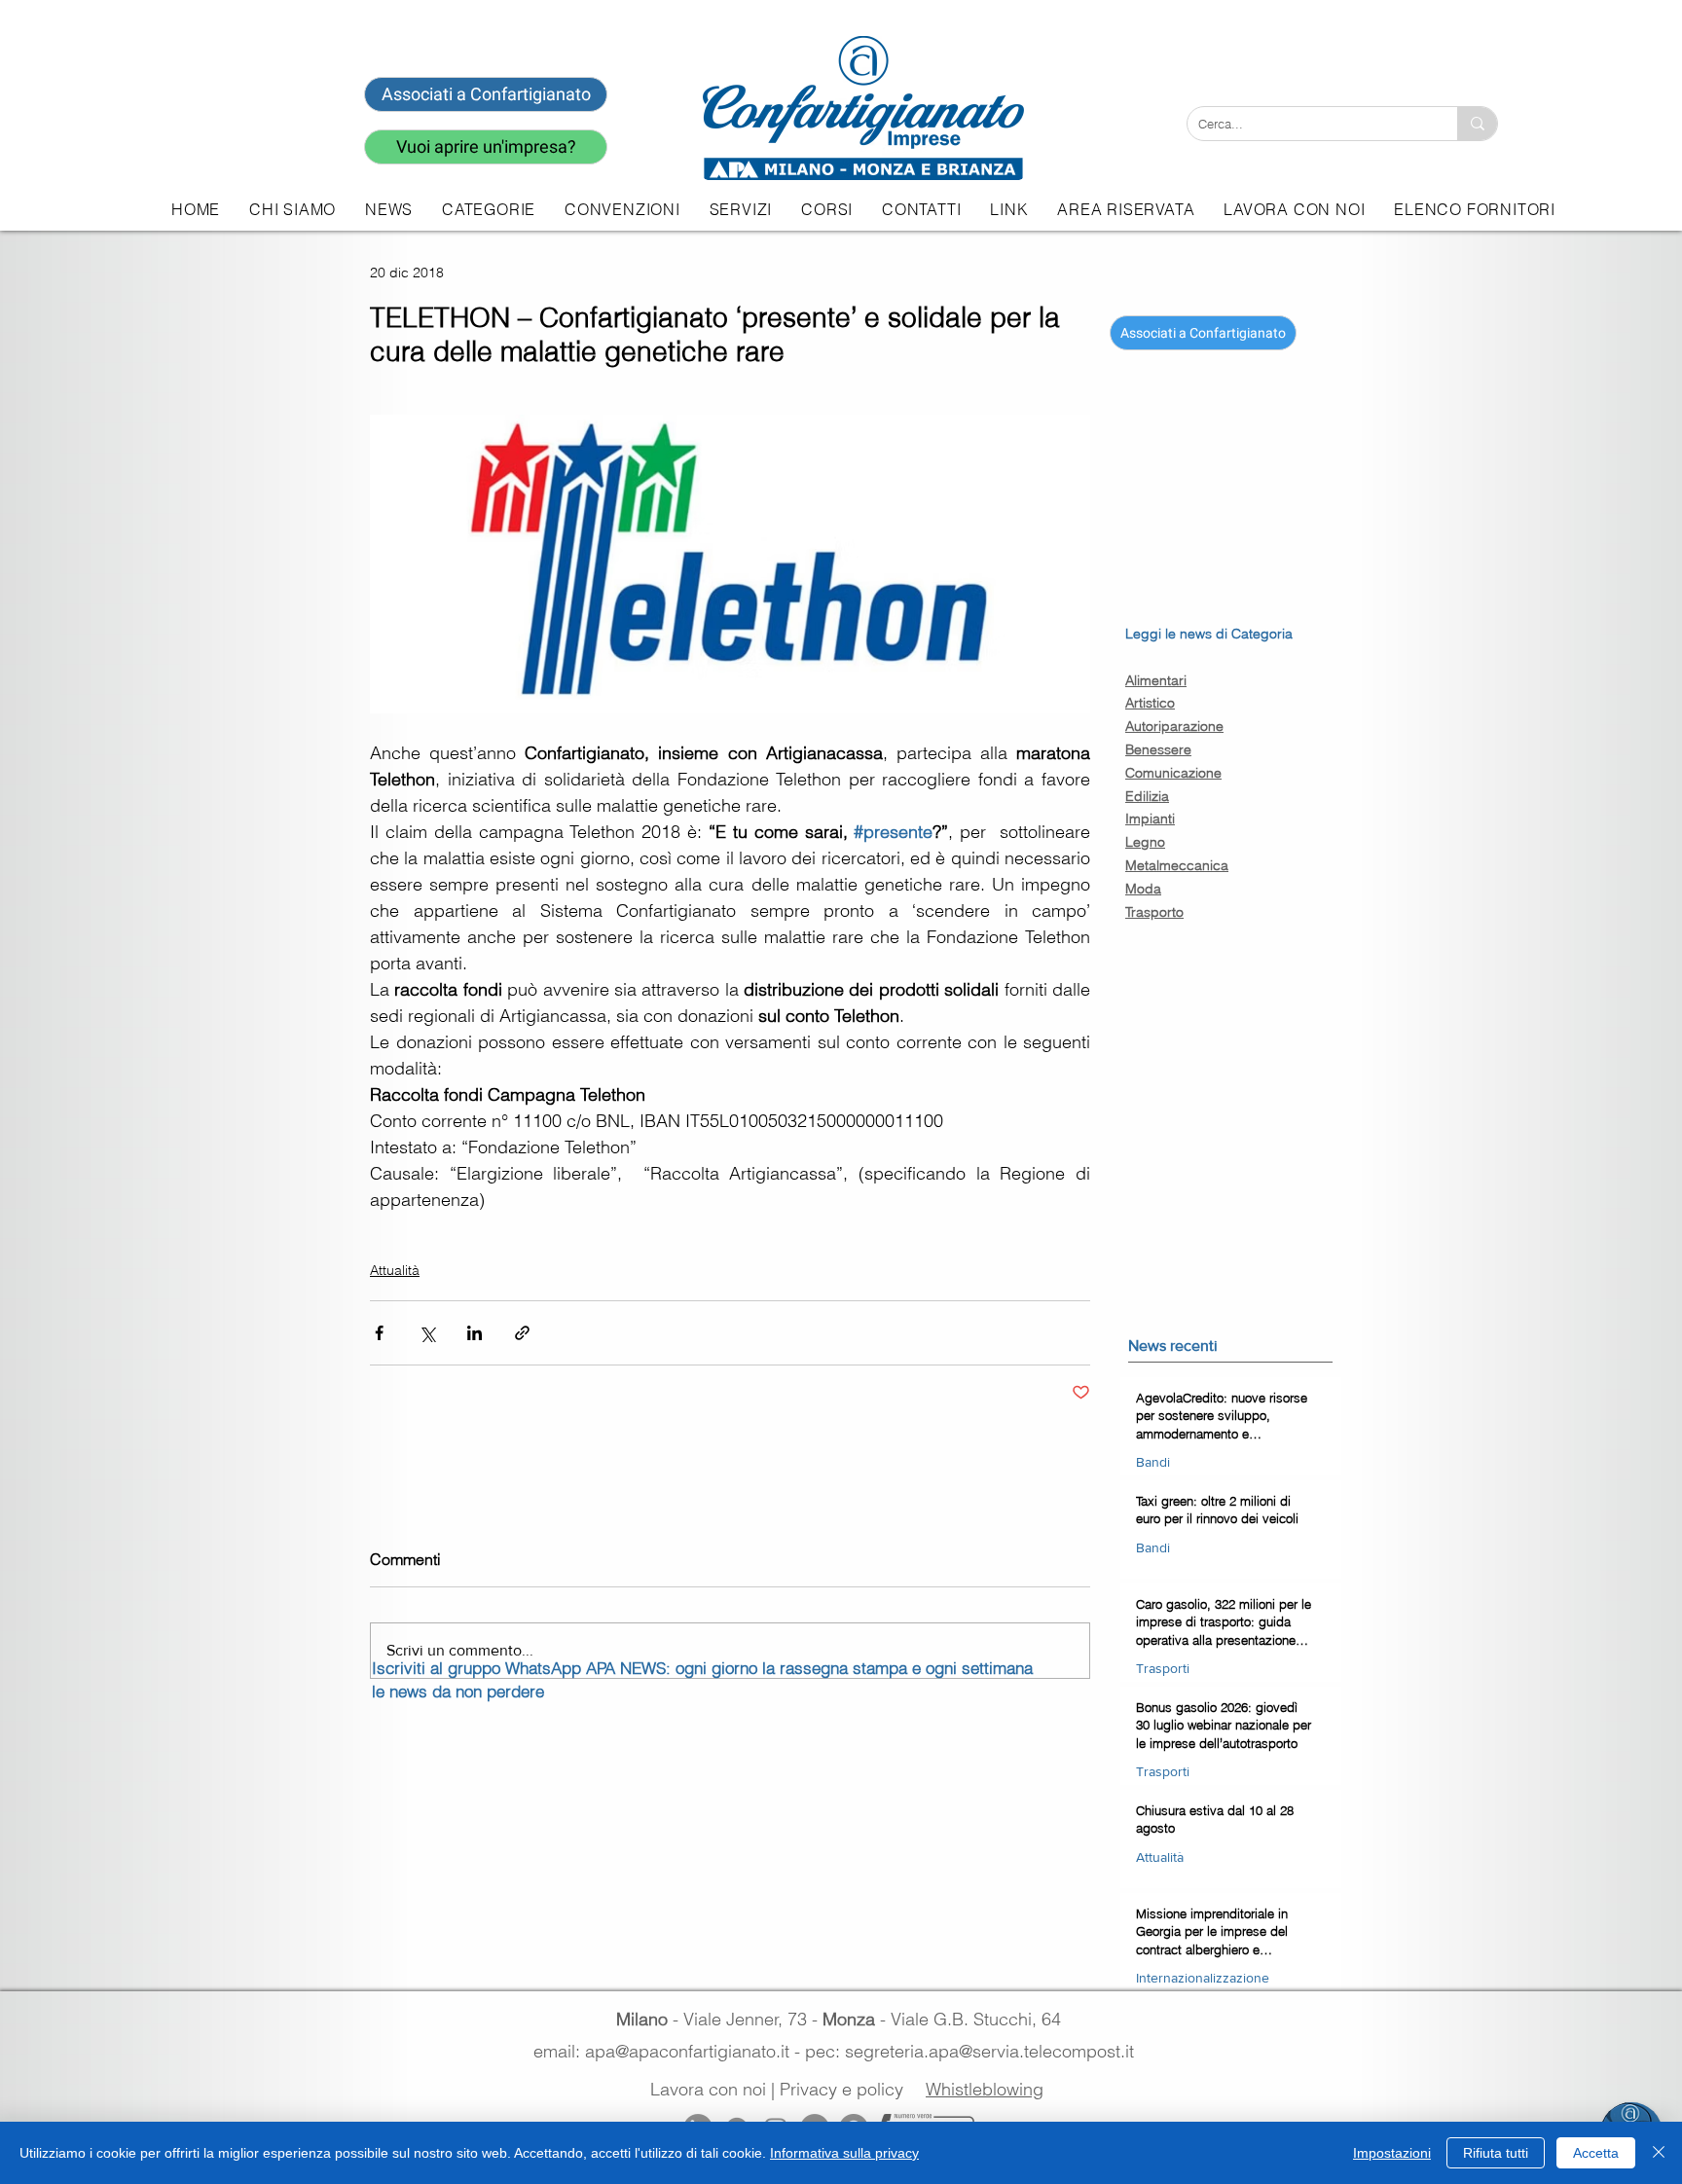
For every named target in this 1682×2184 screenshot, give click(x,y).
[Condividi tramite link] (522, 1333)
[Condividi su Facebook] (379, 1333)
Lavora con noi (708, 2089)
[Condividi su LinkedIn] (475, 1333)
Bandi (1153, 1462)
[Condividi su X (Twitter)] (427, 1333)
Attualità (395, 1270)
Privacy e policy (841, 2089)
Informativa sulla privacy (844, 2153)
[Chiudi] (1659, 2153)
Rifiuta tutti (1496, 2153)
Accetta (1596, 2153)
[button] (741, 209)
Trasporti (1163, 1668)
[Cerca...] (1477, 124)
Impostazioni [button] (1392, 2153)
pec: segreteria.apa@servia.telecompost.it (974, 2051)
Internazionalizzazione (1203, 1978)
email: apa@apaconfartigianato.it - (669, 2051)
